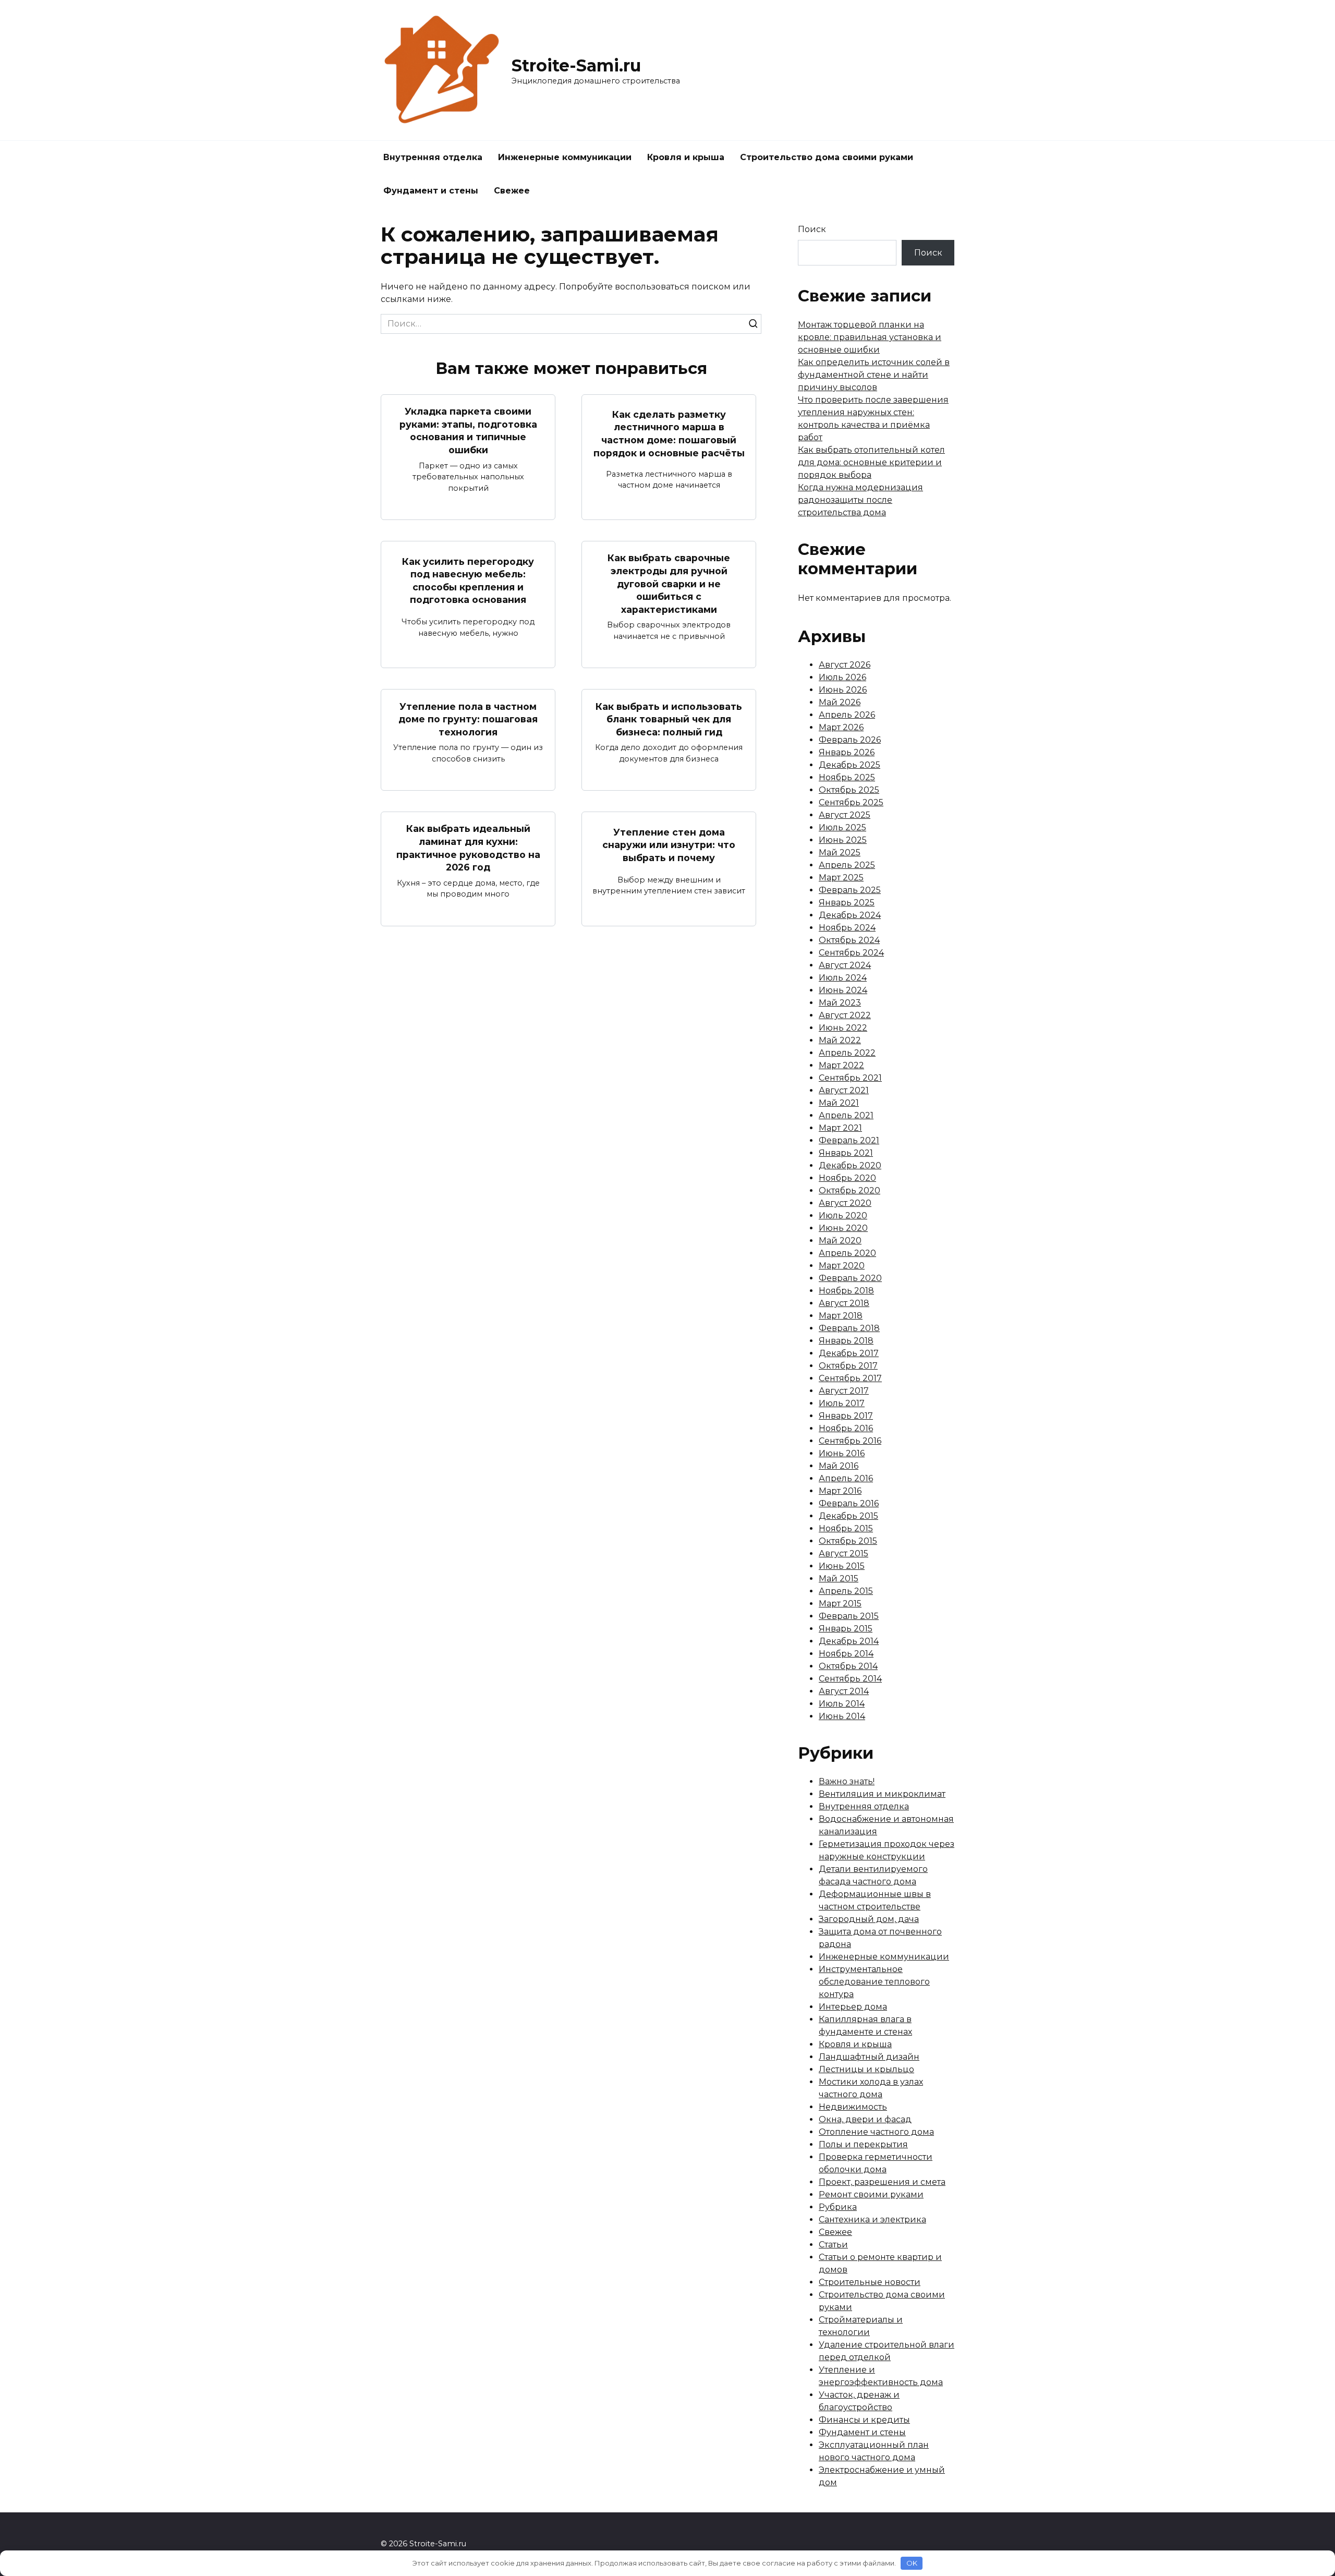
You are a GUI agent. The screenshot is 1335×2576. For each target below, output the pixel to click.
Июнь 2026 (843, 690)
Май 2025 (840, 852)
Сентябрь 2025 (851, 802)
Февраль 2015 (849, 1616)
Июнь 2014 (842, 1716)
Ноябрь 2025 (847, 777)
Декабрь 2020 (850, 1165)
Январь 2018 (846, 1341)
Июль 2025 (842, 827)
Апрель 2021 (846, 1115)
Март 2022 (841, 1065)
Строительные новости (870, 2282)
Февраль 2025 (850, 890)
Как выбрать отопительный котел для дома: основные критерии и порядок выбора (871, 462)
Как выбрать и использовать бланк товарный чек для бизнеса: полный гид (669, 719)
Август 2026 (845, 665)
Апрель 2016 (846, 1478)
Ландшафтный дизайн (869, 2057)
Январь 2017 (846, 1416)
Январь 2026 (847, 752)
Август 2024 (845, 965)
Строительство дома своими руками (827, 157)
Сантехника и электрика (872, 2220)
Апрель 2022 (847, 1053)
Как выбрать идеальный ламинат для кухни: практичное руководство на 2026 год (468, 848)
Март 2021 (840, 1128)
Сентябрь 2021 (850, 1078)
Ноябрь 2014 (846, 1654)
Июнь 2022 (843, 1028)
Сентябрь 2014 (850, 1679)
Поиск (812, 229)
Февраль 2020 (850, 1278)
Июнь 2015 (842, 1566)
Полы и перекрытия (863, 2144)
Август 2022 (845, 1015)
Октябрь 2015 (848, 1541)
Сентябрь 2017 (850, 1378)
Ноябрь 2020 (847, 1178)
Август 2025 (845, 815)
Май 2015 (839, 1579)
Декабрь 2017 (849, 1353)
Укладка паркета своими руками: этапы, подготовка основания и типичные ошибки (468, 431)
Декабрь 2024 (850, 915)
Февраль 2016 (849, 1503)
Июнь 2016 (842, 1453)
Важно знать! (847, 1781)
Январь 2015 (846, 1629)
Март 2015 (840, 1604)
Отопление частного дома (876, 2132)
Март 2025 (841, 878)
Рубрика (838, 2207)
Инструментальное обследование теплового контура (874, 1982)
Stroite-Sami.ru (576, 65)
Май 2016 (839, 1466)
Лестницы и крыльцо (866, 2069)
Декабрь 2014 (849, 1641)
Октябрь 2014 (848, 1666)
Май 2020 (840, 1241)
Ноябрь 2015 (846, 1528)
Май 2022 (840, 1040)
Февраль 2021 (849, 1140)
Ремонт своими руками (871, 2194)
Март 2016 (840, 1491)
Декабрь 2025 (849, 765)
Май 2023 (840, 1003)
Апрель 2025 (847, 865)
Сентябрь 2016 (850, 1441)
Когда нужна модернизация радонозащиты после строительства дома (860, 500)
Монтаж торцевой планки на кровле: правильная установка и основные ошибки (870, 337)
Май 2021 (839, 1103)
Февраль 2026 (850, 740)
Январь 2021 (846, 1153)
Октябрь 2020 (849, 1190)
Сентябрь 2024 (851, 953)
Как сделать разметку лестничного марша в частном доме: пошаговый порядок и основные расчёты (669, 433)
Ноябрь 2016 (846, 1428)
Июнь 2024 (843, 990)
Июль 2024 (843, 978)
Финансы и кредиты (864, 2420)
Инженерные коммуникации (565, 157)
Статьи (833, 2245)
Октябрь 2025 (849, 790)
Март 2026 (841, 727)
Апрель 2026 (847, 715)
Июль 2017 (842, 1403)
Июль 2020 (843, 1216)
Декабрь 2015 (848, 1516)
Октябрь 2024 (849, 940)
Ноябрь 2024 (847, 928)
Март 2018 (841, 1316)
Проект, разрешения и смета (882, 2182)
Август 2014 (844, 1691)
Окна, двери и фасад (865, 2119)
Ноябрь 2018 (846, 1291)
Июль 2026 (842, 677)
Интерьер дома (853, 2007)
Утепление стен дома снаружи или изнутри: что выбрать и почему (669, 844)
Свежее (512, 191)
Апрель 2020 (847, 1253)
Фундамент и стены (431, 191)
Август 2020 (845, 1203)
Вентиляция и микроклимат (882, 1794)
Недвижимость (853, 2107)
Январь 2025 (847, 903)
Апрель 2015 (846, 1591)
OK (912, 2563)
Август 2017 (844, 1391)
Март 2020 (842, 1266)
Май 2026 (840, 702)
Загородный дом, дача (869, 1919)
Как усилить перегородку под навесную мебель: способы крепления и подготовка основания (468, 580)
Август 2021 (844, 1090)
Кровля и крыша (686, 157)
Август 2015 (844, 1553)
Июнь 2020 (843, 1228)
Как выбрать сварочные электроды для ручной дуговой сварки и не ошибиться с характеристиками (669, 584)
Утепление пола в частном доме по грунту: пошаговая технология (468, 719)
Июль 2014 (842, 1704)
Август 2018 (844, 1303)
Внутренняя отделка (433, 157)
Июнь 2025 (843, 840)
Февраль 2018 (849, 1328)
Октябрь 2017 (848, 1366)
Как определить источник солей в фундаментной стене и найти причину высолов (874, 375)
